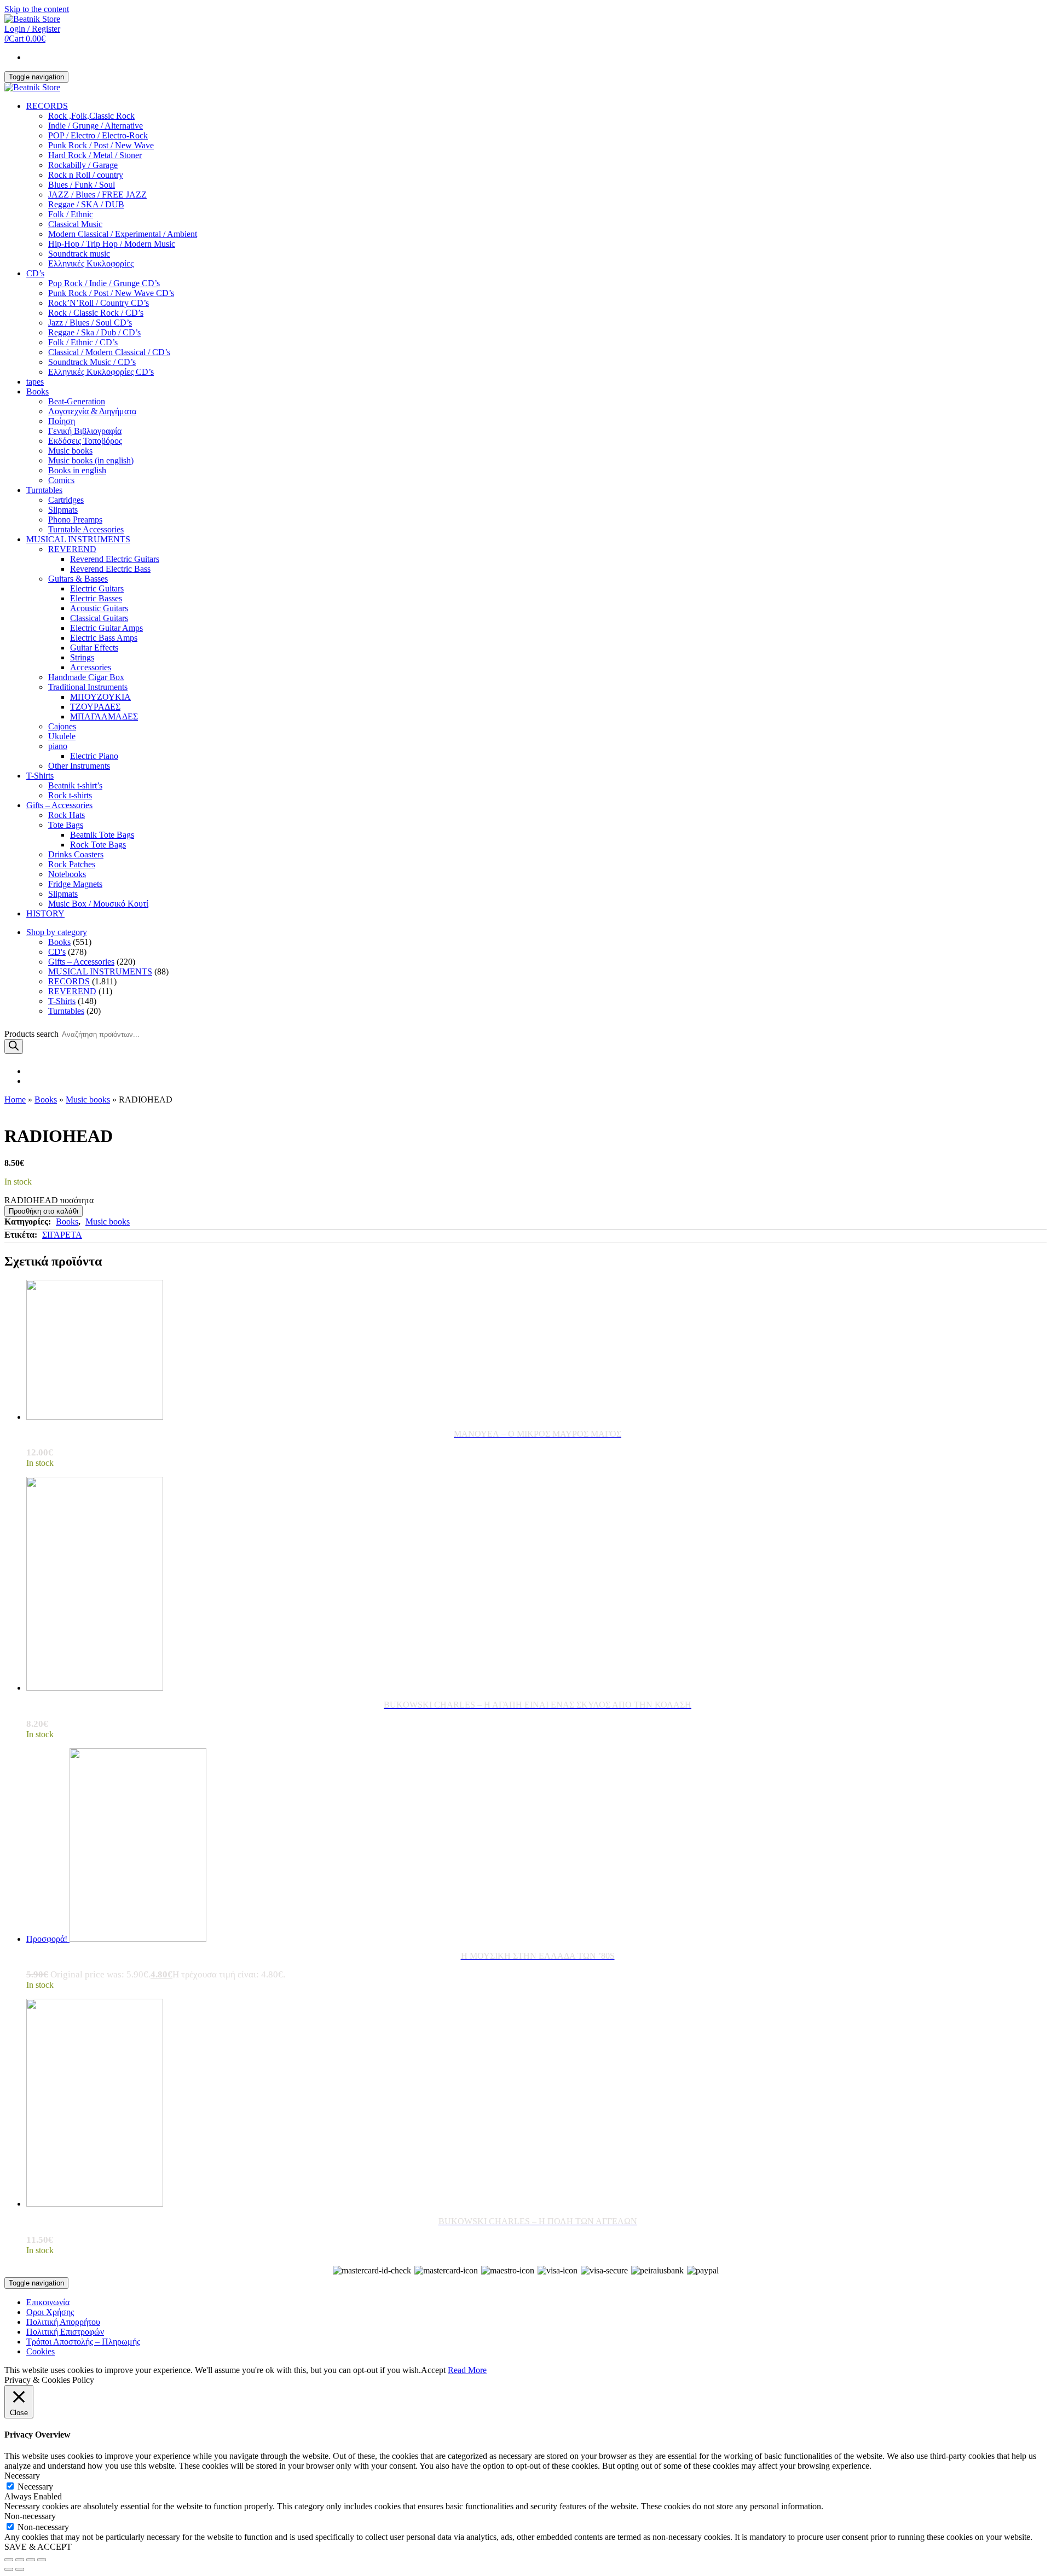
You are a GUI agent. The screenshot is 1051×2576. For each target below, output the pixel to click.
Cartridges (66, 500)
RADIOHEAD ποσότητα (49, 1200)
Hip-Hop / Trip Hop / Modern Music (112, 244)
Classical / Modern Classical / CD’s (109, 352)
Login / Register (32, 29)
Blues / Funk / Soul (82, 185)
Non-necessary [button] (30, 2516)
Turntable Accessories (86, 529)
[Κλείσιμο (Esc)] (9, 2560)
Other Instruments (79, 766)
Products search (31, 1034)
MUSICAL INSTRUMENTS (78, 539)
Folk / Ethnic (71, 214)
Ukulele (62, 736)
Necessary (35, 2487)
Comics (61, 480)
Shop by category (57, 932)
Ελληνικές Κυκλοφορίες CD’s (101, 372)
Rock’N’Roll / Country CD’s (99, 303)
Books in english (77, 470)
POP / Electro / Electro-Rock (98, 135)
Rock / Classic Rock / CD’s (96, 313)
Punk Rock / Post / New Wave (101, 145)
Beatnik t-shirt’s (75, 785)
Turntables (44, 490)
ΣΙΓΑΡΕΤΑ (62, 1235)
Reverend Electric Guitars (115, 559)
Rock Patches (72, 864)
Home (15, 1100)
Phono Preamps (75, 520)
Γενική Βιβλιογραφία (85, 431)
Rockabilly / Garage (83, 165)
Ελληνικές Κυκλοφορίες (91, 263)
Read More (467, 2370)
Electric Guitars (97, 588)
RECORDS (47, 106)
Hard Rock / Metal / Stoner (95, 155)
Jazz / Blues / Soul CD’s (90, 323)
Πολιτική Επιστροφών (65, 2332)
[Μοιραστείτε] (20, 2560)
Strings (82, 657)
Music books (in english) (91, 460)
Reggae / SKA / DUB (86, 204)
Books (37, 391)
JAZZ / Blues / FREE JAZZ (97, 195)
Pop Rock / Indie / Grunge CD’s (104, 283)
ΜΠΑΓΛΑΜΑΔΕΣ (104, 716)
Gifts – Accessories (59, 805)
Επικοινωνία (48, 2302)
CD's (57, 952)
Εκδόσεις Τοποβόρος (85, 441)
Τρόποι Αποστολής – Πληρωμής (83, 2342)
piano (58, 746)
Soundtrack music (79, 254)
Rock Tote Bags (98, 845)
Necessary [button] (22, 2476)
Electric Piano (94, 756)
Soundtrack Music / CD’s (92, 362)
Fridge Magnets (75, 884)
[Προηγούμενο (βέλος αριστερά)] (9, 2569)
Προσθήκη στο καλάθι (44, 1211)
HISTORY (45, 913)
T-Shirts (40, 776)
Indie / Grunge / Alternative (96, 126)
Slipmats (63, 510)
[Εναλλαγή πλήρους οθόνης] (31, 2560)
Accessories (91, 667)
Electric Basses (96, 598)
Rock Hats (67, 815)
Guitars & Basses (78, 579)
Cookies (41, 2351)
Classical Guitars (99, 618)
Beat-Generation (77, 401)
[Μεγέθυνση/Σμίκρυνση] (42, 2560)
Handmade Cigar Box (86, 677)
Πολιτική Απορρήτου (63, 2322)
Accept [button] (433, 2370)
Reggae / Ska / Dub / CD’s (94, 332)
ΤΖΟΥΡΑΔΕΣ (95, 707)
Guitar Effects (94, 648)
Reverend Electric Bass (110, 569)
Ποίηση (62, 421)
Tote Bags (66, 825)
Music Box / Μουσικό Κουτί (98, 904)
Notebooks (67, 874)
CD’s (35, 273)
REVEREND (72, 549)
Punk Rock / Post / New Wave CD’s (111, 293)
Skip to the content (37, 9)
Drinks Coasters (76, 854)
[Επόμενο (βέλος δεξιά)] (20, 2569)
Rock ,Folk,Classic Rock (91, 116)
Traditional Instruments (88, 687)
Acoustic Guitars (99, 608)
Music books (70, 451)
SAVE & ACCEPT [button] (38, 2547)
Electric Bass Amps (104, 638)
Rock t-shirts (70, 795)
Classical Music (75, 224)
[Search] (14, 1046)
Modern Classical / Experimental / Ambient (123, 234)
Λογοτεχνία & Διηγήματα (92, 411)
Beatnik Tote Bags (102, 835)
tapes (35, 382)
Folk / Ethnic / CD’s (83, 342)
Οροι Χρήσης (50, 2312)
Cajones (62, 726)
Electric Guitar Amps (106, 628)
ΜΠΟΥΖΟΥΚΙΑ (100, 697)
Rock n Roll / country (86, 175)
